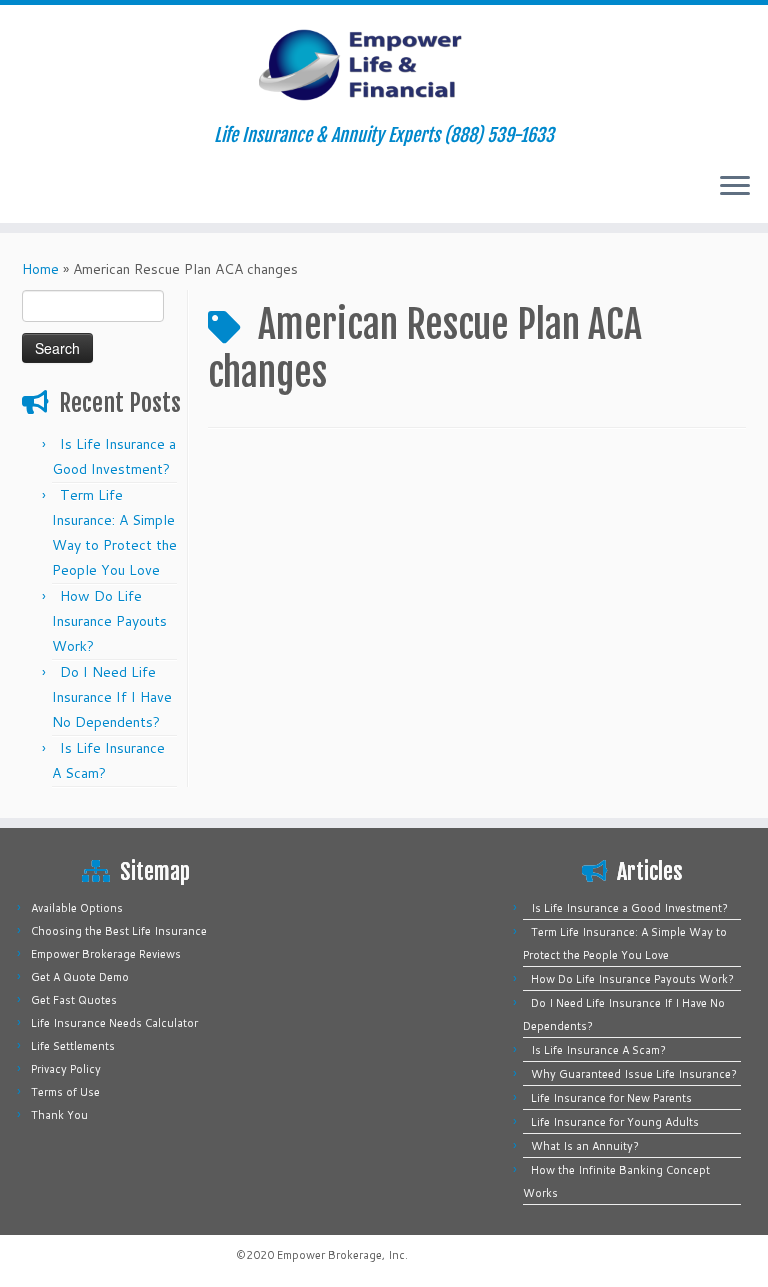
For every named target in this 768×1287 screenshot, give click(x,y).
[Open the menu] (735, 187)
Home (40, 269)
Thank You (59, 1115)
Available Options (77, 908)
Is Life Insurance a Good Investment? (629, 908)
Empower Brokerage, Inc (341, 1255)
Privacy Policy (66, 1069)
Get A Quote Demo (80, 977)
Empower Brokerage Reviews (106, 954)
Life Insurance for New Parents (611, 1098)
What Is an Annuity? (585, 1146)
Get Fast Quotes (74, 1000)
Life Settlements (73, 1046)
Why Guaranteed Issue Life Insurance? (634, 1074)
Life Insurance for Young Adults (615, 1122)
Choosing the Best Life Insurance (119, 931)
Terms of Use (65, 1092)
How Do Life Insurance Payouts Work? (109, 621)
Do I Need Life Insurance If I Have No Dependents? (112, 697)
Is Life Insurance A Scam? (598, 1050)
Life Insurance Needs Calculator (114, 1023)
